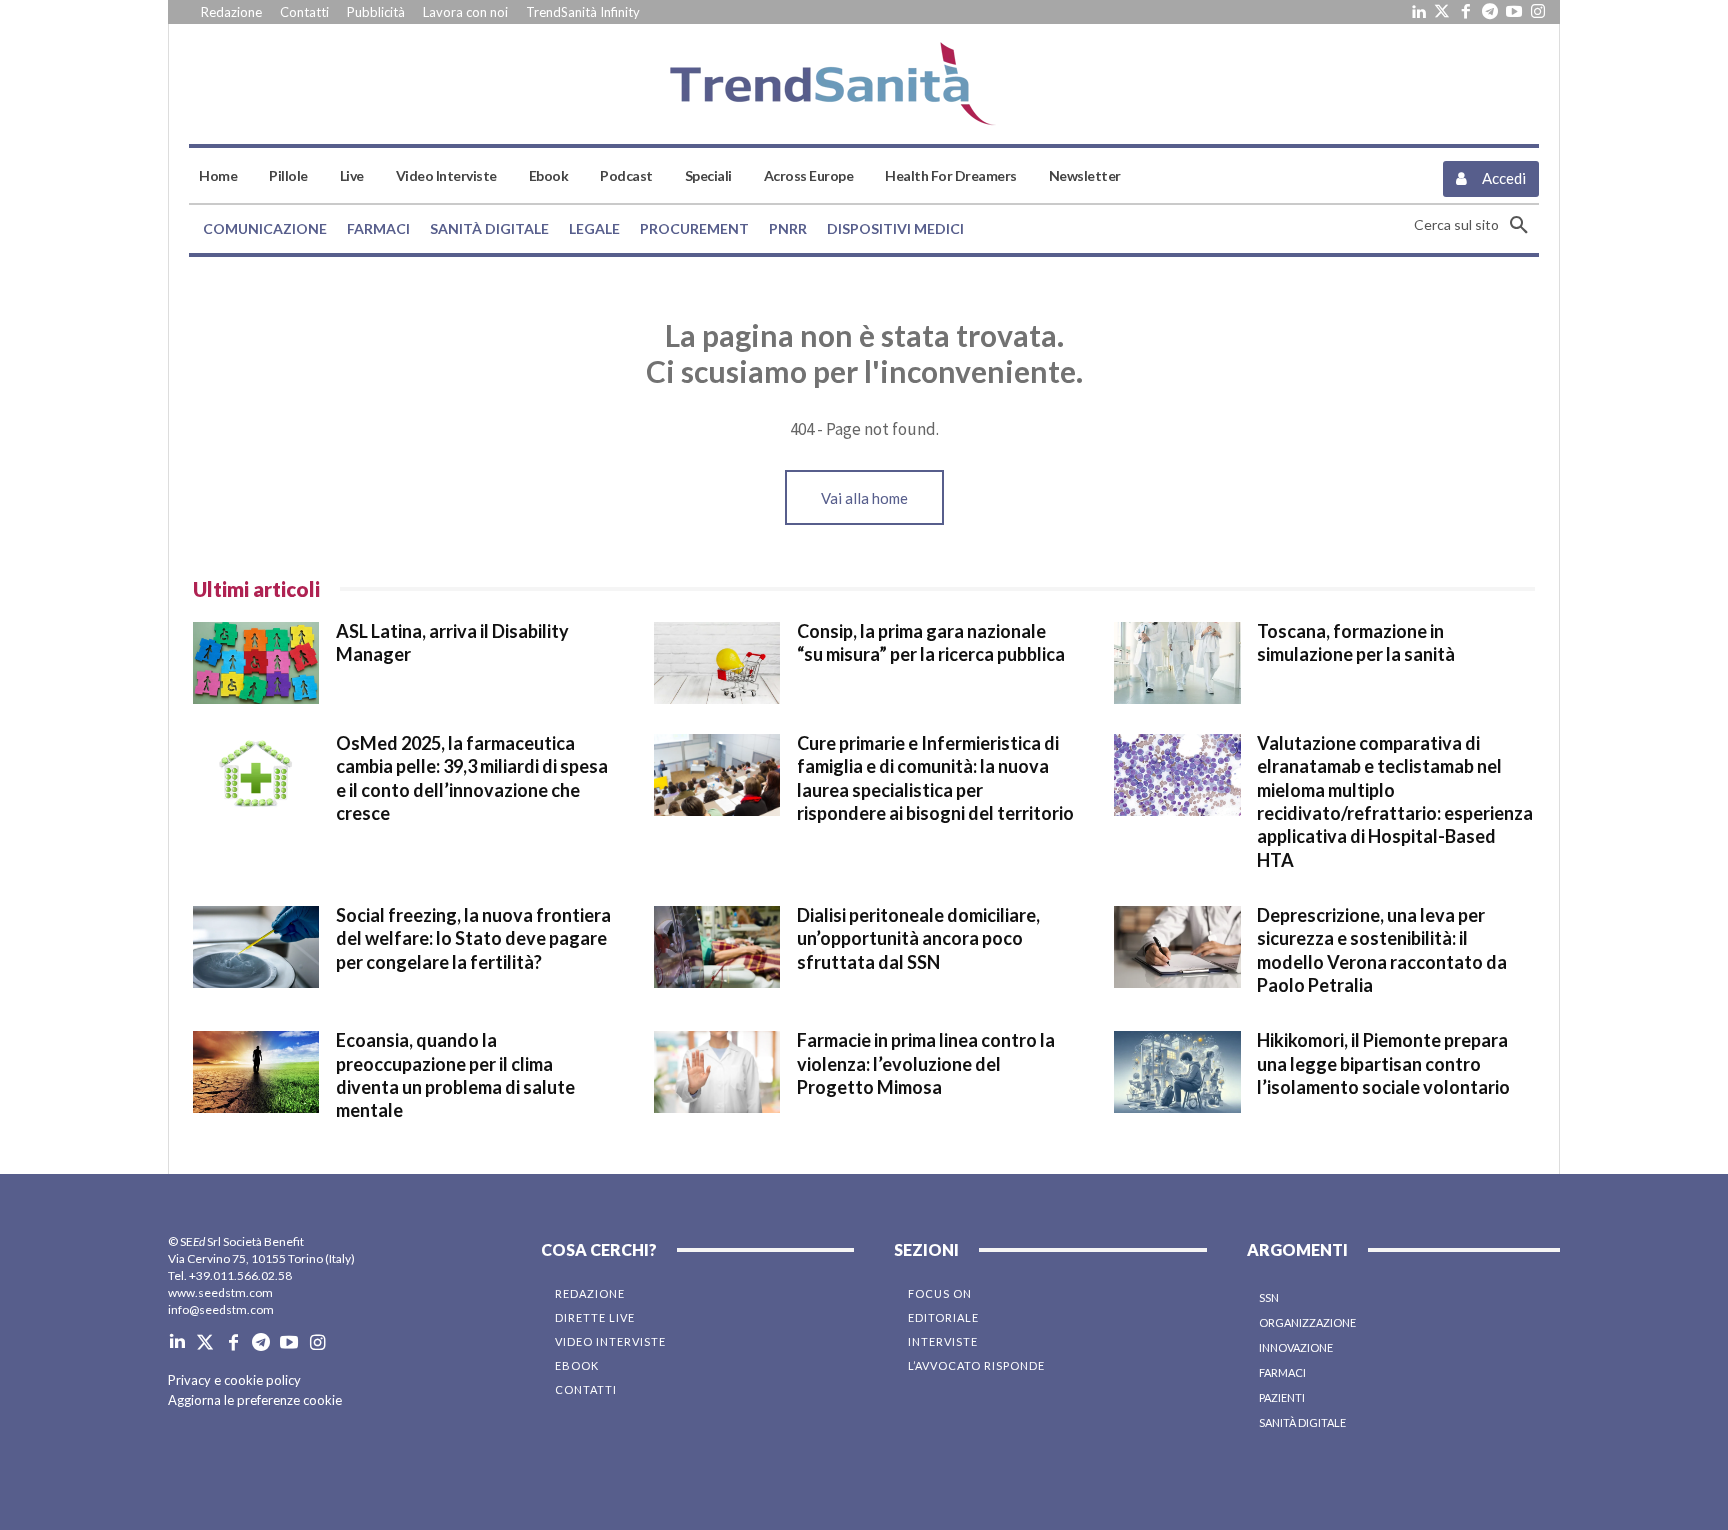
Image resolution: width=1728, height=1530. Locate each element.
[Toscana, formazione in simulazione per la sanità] (1177, 663)
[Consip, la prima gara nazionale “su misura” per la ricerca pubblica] (717, 663)
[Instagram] (1538, 12)
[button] (1476, 225)
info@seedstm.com (221, 1309)
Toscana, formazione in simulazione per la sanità (1356, 642)
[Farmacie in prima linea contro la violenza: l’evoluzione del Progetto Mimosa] (717, 1072)
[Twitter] (1442, 12)
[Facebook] (1466, 12)
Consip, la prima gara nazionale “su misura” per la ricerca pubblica (931, 642)
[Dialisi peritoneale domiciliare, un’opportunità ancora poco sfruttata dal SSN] (717, 947)
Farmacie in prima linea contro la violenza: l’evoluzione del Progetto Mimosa (926, 1063)
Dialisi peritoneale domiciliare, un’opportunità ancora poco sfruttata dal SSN (918, 938)
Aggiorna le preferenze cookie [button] (255, 1400)
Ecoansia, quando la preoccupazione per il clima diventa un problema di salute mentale (455, 1075)
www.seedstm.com (220, 1292)
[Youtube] (1514, 12)
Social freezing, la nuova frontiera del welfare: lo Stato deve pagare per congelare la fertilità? (473, 938)
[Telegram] (1490, 12)
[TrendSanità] (864, 84)
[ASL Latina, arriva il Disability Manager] (256, 663)
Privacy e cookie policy (234, 1380)
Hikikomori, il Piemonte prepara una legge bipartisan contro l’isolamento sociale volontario (1383, 1063)
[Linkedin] (1418, 12)
